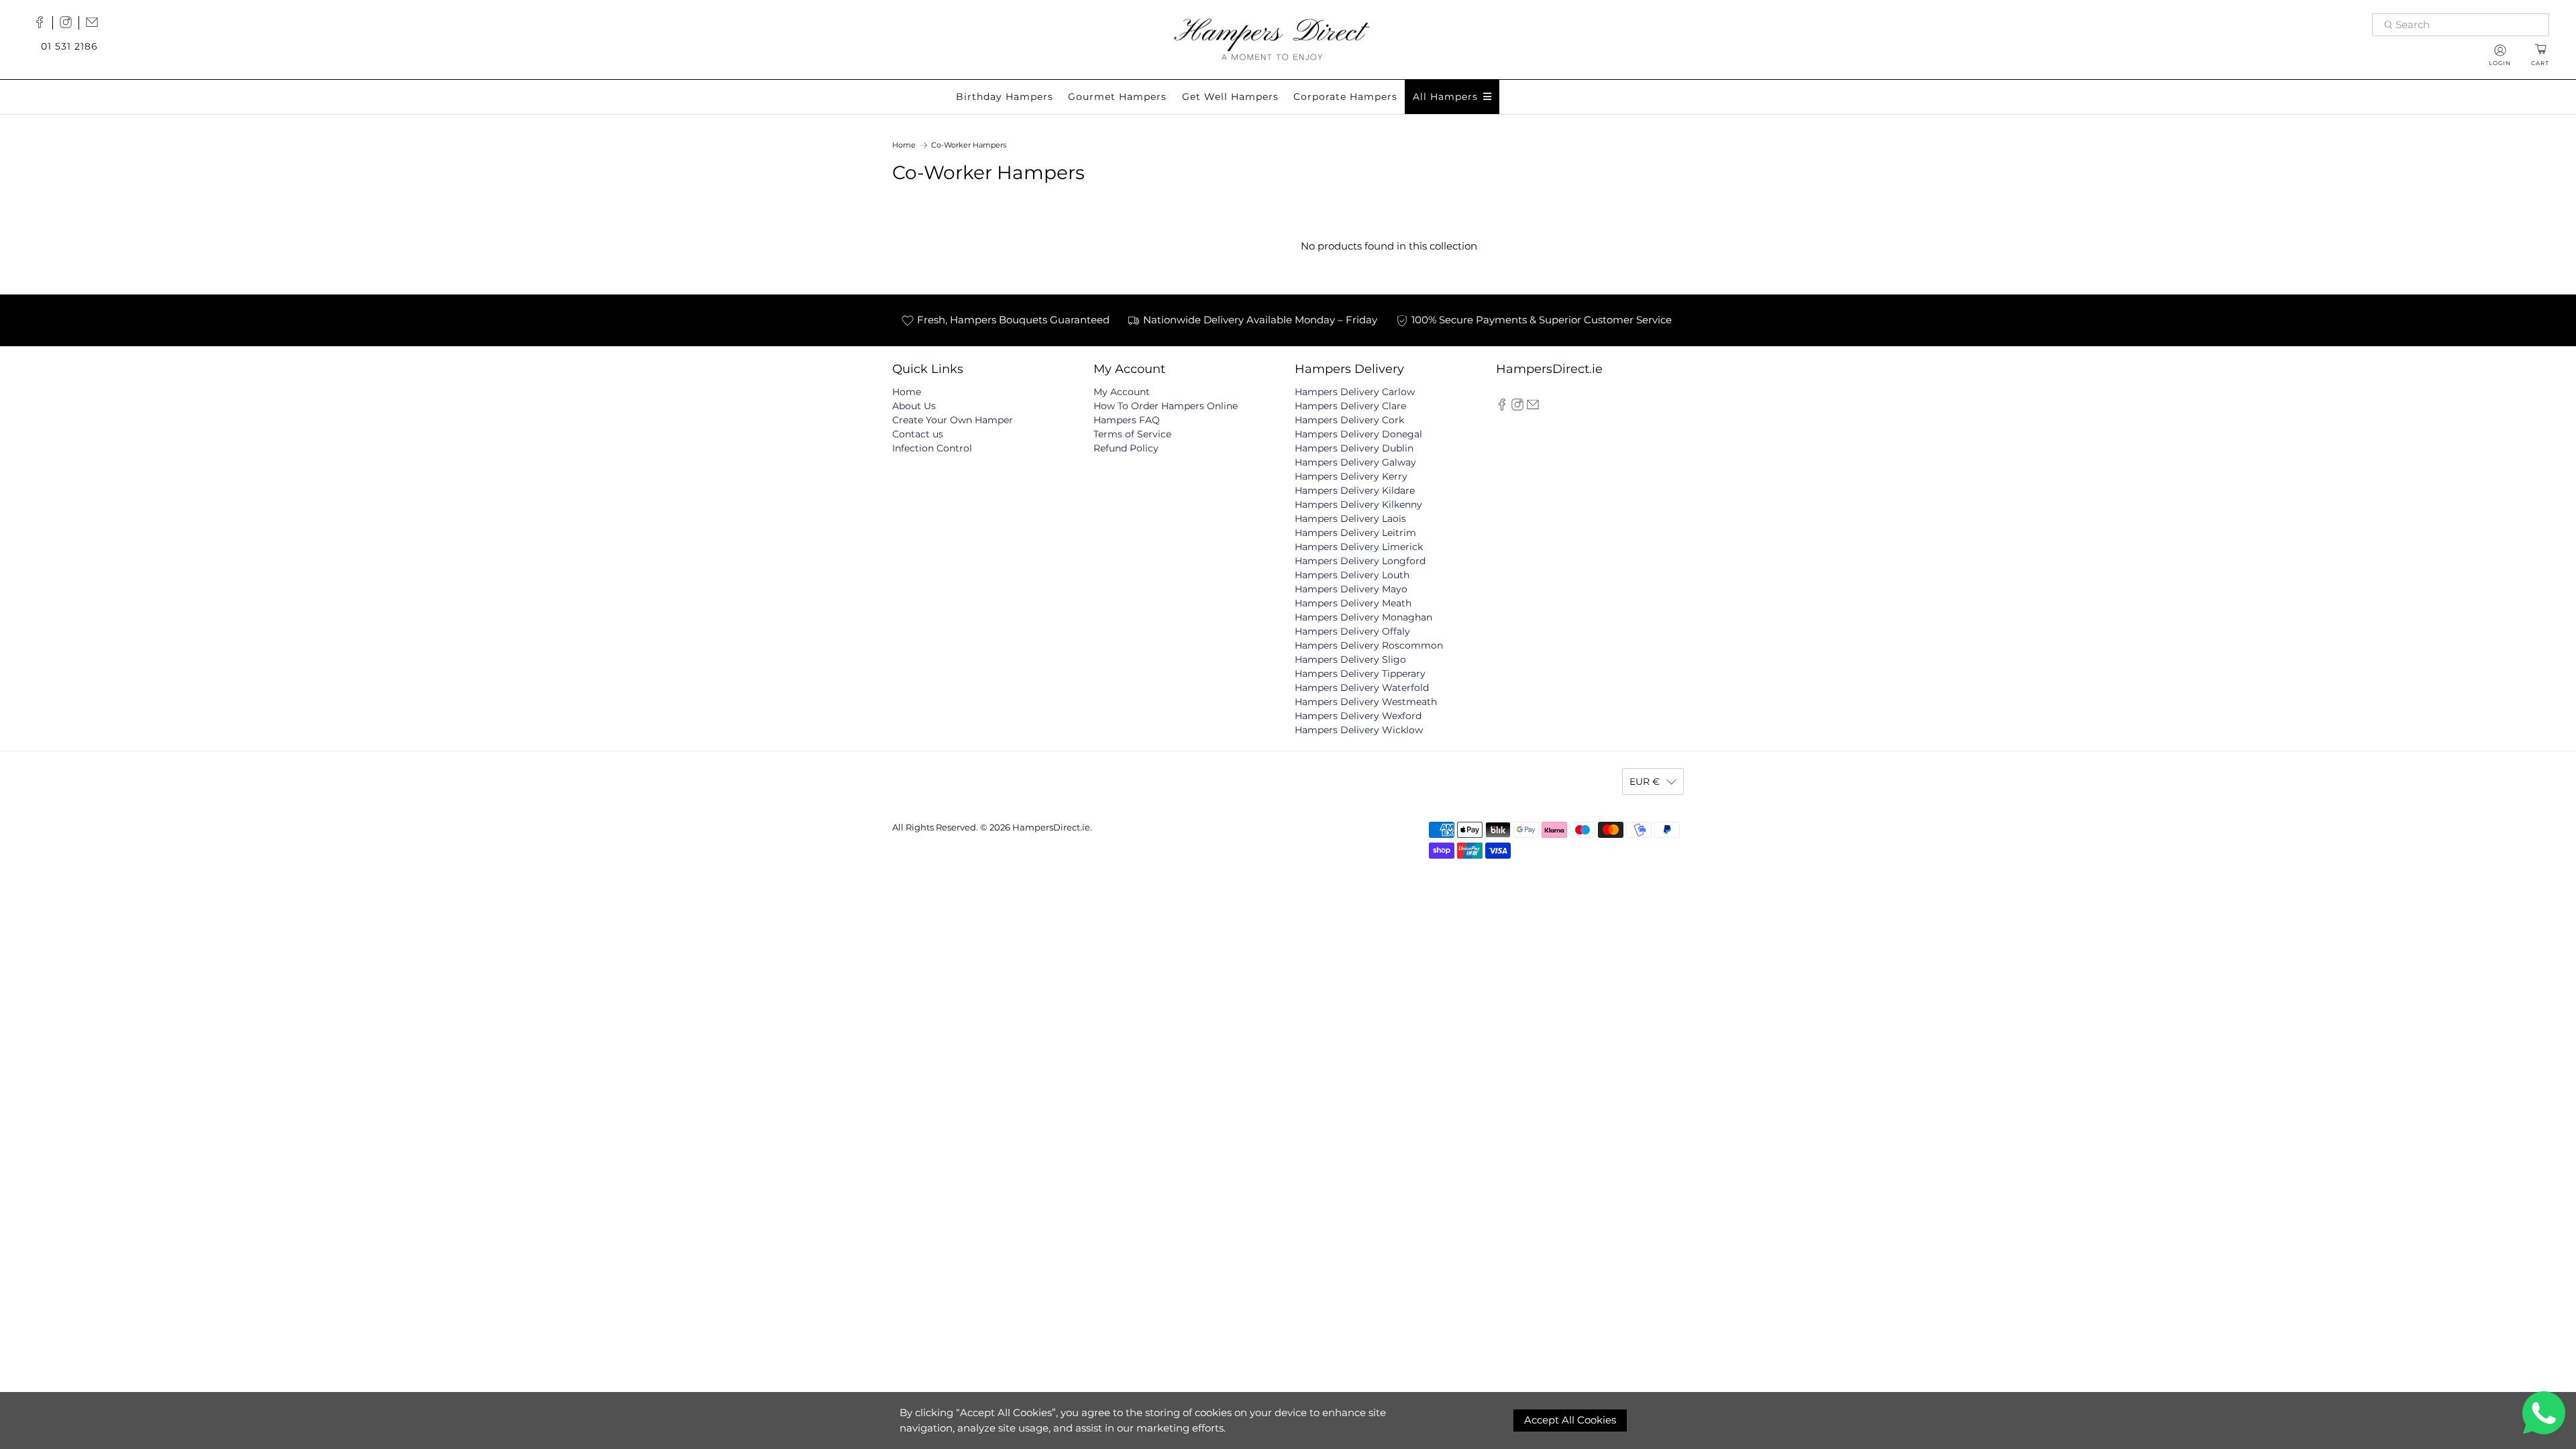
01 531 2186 (69, 46)
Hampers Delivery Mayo (1351, 589)
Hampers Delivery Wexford (1358, 716)
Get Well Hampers (1230, 97)
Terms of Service (1132, 434)
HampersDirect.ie (1051, 827)
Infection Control (932, 448)
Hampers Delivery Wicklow (1359, 730)
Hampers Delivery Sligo (1350, 659)
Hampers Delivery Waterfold (1362, 688)
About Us (914, 406)
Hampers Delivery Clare (1350, 406)
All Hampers (1445, 97)
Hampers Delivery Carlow (1355, 392)
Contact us (918, 434)
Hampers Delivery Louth (1352, 575)
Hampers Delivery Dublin (1354, 448)
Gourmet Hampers (1117, 97)
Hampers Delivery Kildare (1355, 490)
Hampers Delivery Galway (1355, 462)
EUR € (1645, 782)
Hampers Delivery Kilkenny (1358, 504)
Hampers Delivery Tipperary (1360, 674)
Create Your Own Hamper (953, 420)
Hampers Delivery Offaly (1352, 631)
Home (904, 145)
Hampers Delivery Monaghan (1363, 617)
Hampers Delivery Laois (1350, 519)
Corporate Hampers (1345, 97)
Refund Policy (1126, 448)
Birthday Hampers (1005, 97)
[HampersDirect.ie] (1272, 38)
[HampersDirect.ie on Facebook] (43, 25)
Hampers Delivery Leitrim (1355, 533)
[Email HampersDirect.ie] (95, 25)
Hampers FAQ (1127, 420)
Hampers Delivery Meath (1353, 603)
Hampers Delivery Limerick (1359, 547)
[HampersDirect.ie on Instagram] (69, 25)
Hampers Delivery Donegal (1358, 434)
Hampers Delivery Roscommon (1369, 645)
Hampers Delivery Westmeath (1366, 702)
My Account (1122, 392)
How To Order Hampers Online (1166, 406)
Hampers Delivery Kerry (1351, 476)
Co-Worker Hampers (969, 145)
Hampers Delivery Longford (1360, 561)
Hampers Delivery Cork (1349, 420)
